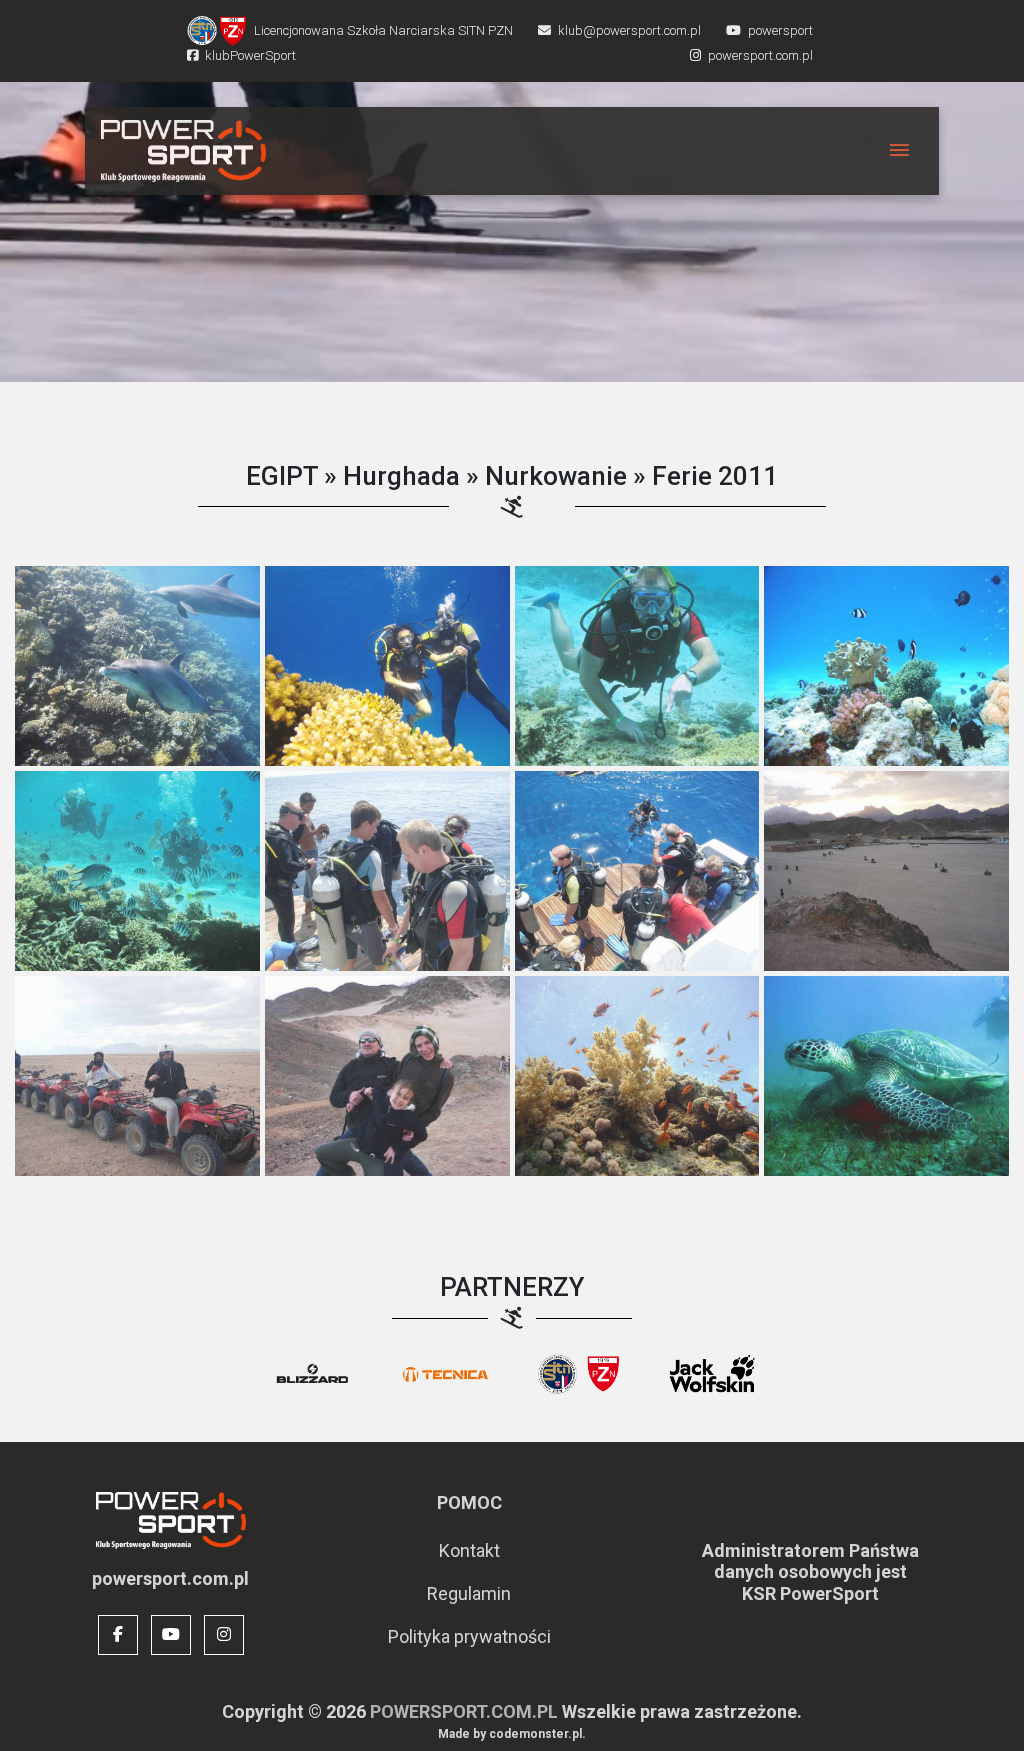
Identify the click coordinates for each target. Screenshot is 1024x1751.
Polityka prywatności (469, 1636)
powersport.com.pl (464, 1711)
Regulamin (469, 1593)
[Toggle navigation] (895, 151)
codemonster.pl (535, 1734)
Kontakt (469, 1550)
